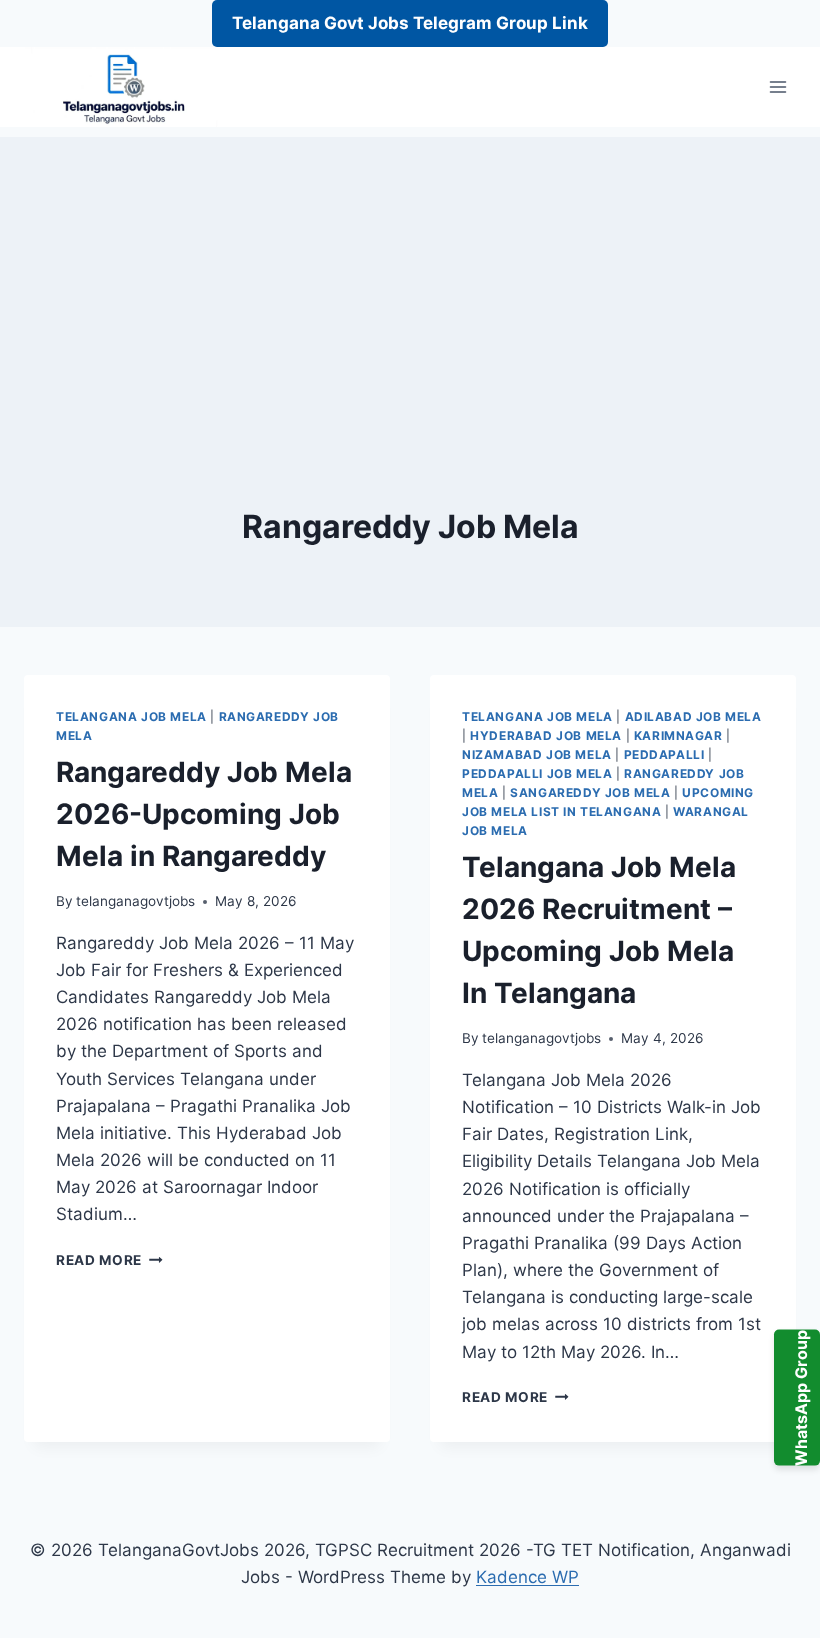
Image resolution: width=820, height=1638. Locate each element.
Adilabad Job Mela (693, 716)
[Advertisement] (410, 277)
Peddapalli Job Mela (537, 773)
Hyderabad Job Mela (546, 735)
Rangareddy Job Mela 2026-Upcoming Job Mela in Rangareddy (204, 814)
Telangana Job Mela (131, 716)
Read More (109, 1260)
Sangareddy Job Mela (590, 792)
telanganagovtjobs (135, 901)
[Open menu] (777, 87)
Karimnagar (678, 735)
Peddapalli (664, 754)
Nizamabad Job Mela (537, 754)
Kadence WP (527, 1577)
